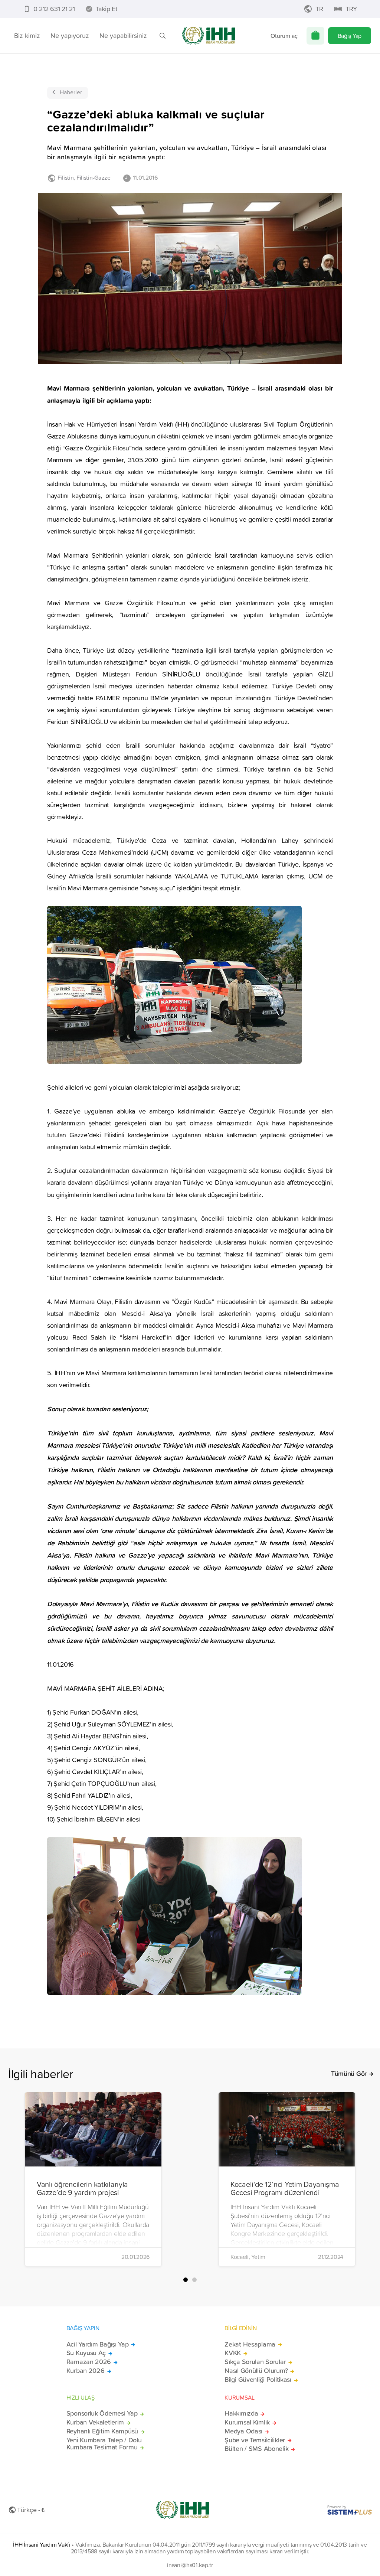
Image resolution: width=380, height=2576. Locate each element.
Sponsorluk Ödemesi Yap (102, 2413)
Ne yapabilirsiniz (123, 35)
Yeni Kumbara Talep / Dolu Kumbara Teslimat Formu (104, 2444)
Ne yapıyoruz (70, 35)
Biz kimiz (27, 35)
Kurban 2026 (86, 2371)
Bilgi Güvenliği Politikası (258, 2380)
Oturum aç (284, 36)
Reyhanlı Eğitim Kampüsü (102, 2431)
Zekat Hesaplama (250, 2344)
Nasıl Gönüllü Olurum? (256, 2371)
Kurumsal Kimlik (247, 2422)
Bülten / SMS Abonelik (256, 2449)
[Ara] (163, 36)
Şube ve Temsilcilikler (255, 2440)
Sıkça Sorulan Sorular (255, 2362)
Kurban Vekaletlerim (95, 2422)
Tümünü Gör (349, 2074)
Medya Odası (243, 2431)
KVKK (233, 2353)
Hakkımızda (241, 2413)
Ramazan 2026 (89, 2362)
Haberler (71, 92)
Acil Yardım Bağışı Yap (98, 2344)
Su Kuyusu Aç (86, 2353)
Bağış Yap (350, 36)
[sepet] (315, 36)
